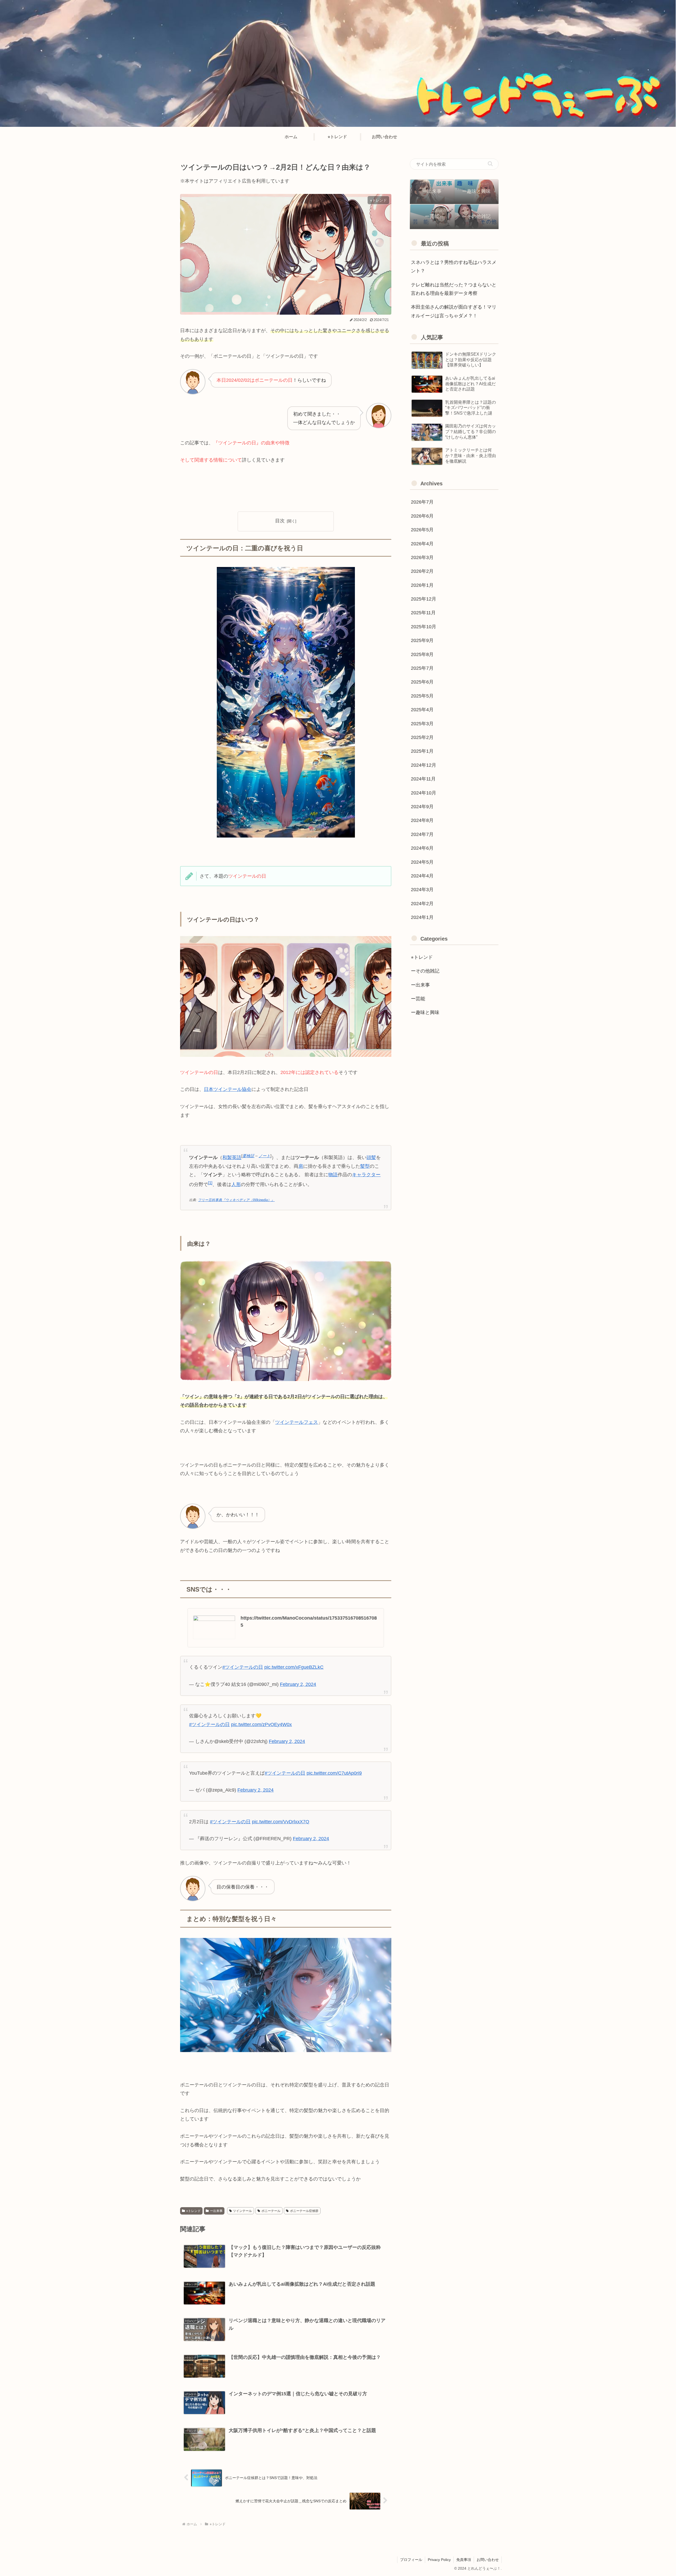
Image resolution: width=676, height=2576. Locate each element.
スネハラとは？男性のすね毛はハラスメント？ (454, 267)
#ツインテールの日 (243, 1667)
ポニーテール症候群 (304, 2211)
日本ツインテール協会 (228, 1089)
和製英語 (232, 1157)
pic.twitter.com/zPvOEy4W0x (261, 1724)
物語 (333, 1175)
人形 (236, 1184)
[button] (490, 164)
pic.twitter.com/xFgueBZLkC (294, 1667)
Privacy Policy (439, 2560)
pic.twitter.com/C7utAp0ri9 (334, 1773)
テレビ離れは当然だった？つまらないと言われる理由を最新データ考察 (454, 289)
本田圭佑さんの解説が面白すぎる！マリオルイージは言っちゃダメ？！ (454, 311)
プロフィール (411, 2560)
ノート (264, 1156)
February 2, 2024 (298, 1684)
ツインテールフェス (297, 1422)
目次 (280, 521)
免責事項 (464, 2560)
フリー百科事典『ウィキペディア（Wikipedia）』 (236, 1200)
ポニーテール (271, 2211)
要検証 (248, 1156)
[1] (210, 1183)
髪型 (365, 1166)
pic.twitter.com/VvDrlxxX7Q (281, 1822)
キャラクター (366, 1175)
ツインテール (242, 2211)
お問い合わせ (488, 2560)
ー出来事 (216, 2211)
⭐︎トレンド (193, 2211)
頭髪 (371, 1157)
